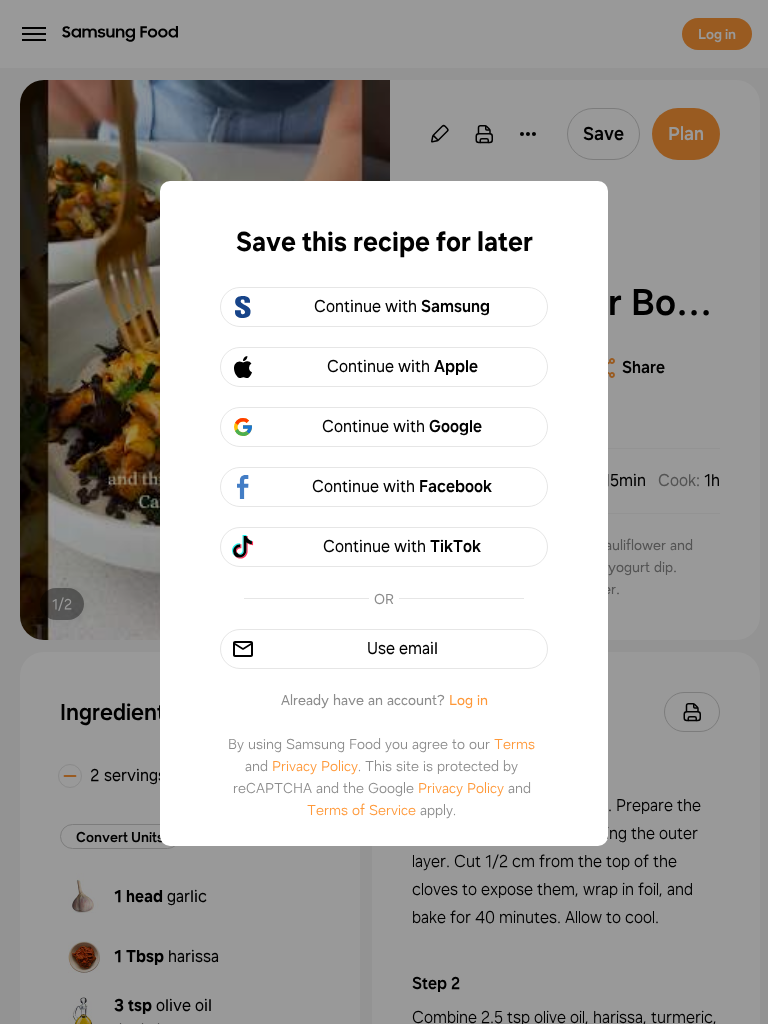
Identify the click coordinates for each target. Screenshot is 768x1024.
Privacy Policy (315, 766)
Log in (468, 700)
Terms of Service (361, 810)
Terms (514, 744)
